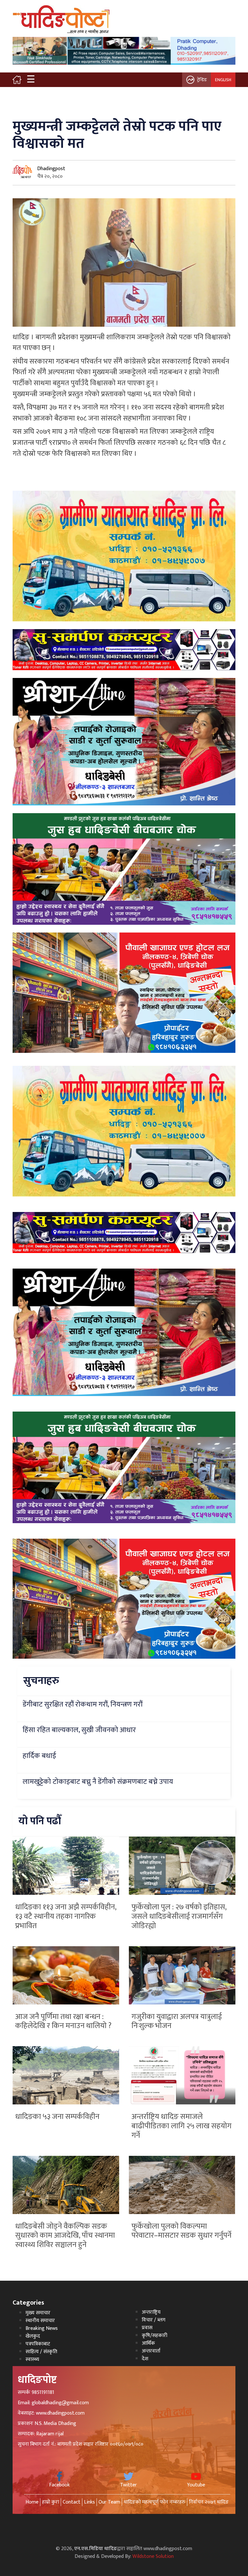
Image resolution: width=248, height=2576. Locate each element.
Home (32, 2502)
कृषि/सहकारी (155, 2336)
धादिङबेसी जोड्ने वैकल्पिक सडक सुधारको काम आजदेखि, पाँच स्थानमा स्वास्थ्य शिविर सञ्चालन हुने (65, 2236)
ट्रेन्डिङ (202, 80)
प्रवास (147, 2328)
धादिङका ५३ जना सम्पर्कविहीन (57, 2117)
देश (145, 2359)
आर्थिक (148, 2343)
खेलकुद (33, 2336)
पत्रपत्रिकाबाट (38, 2344)
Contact (72, 2502)
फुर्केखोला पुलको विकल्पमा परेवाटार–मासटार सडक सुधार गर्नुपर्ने (181, 2231)
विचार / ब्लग (154, 2320)
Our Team (109, 2502)
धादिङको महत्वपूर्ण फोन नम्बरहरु (155, 2502)
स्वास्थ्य (32, 2359)
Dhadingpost (51, 169)
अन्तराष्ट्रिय (151, 2312)
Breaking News (42, 2328)
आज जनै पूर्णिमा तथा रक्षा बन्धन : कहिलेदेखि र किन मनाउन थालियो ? (63, 2021)
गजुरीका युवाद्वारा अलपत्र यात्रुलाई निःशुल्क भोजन (177, 2021)
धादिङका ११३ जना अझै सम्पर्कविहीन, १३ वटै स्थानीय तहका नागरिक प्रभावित (66, 1916)
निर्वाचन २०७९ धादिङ (209, 2502)
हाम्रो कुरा (51, 2502)
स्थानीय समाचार (40, 2321)
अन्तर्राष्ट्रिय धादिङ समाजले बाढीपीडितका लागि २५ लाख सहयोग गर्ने (181, 2126)
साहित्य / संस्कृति (41, 2352)
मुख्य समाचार (38, 2313)
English (223, 80)
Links (89, 2502)
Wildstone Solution (153, 2556)
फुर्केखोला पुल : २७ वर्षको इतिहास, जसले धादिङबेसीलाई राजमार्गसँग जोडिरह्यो (179, 1916)
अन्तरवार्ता (151, 2351)
